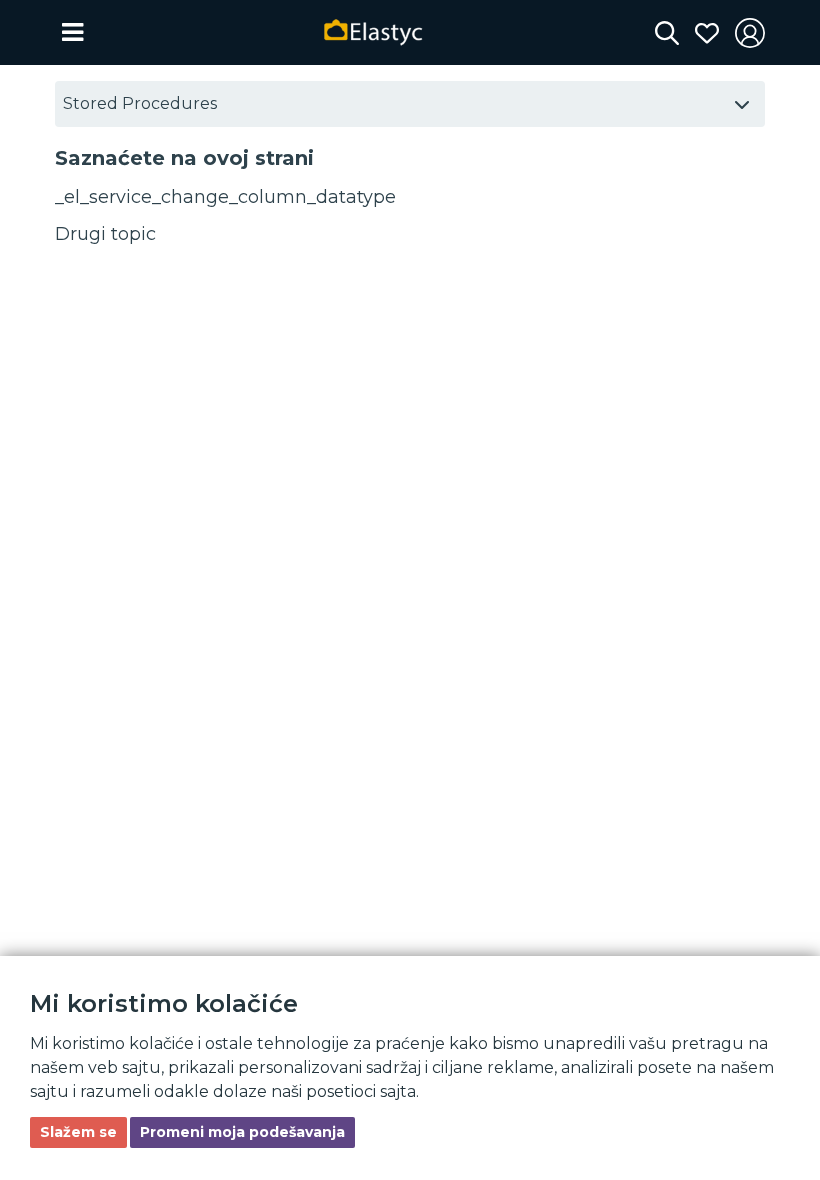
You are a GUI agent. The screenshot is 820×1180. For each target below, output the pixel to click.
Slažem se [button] (78, 1132)
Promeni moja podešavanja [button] (242, 1132)
